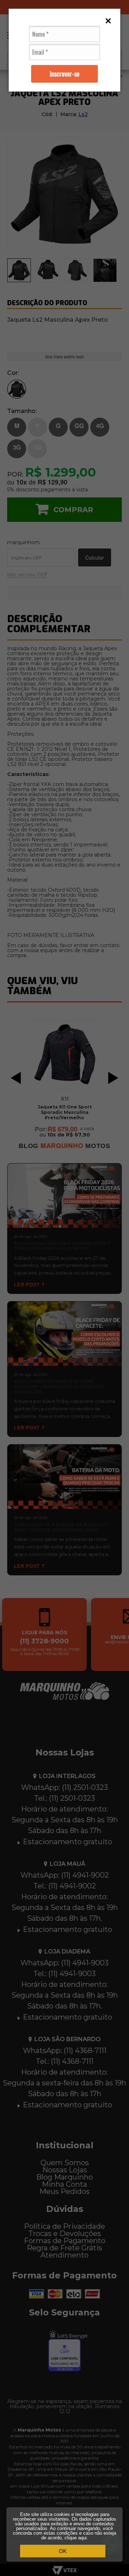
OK (63, 2551)
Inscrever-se (65, 74)
